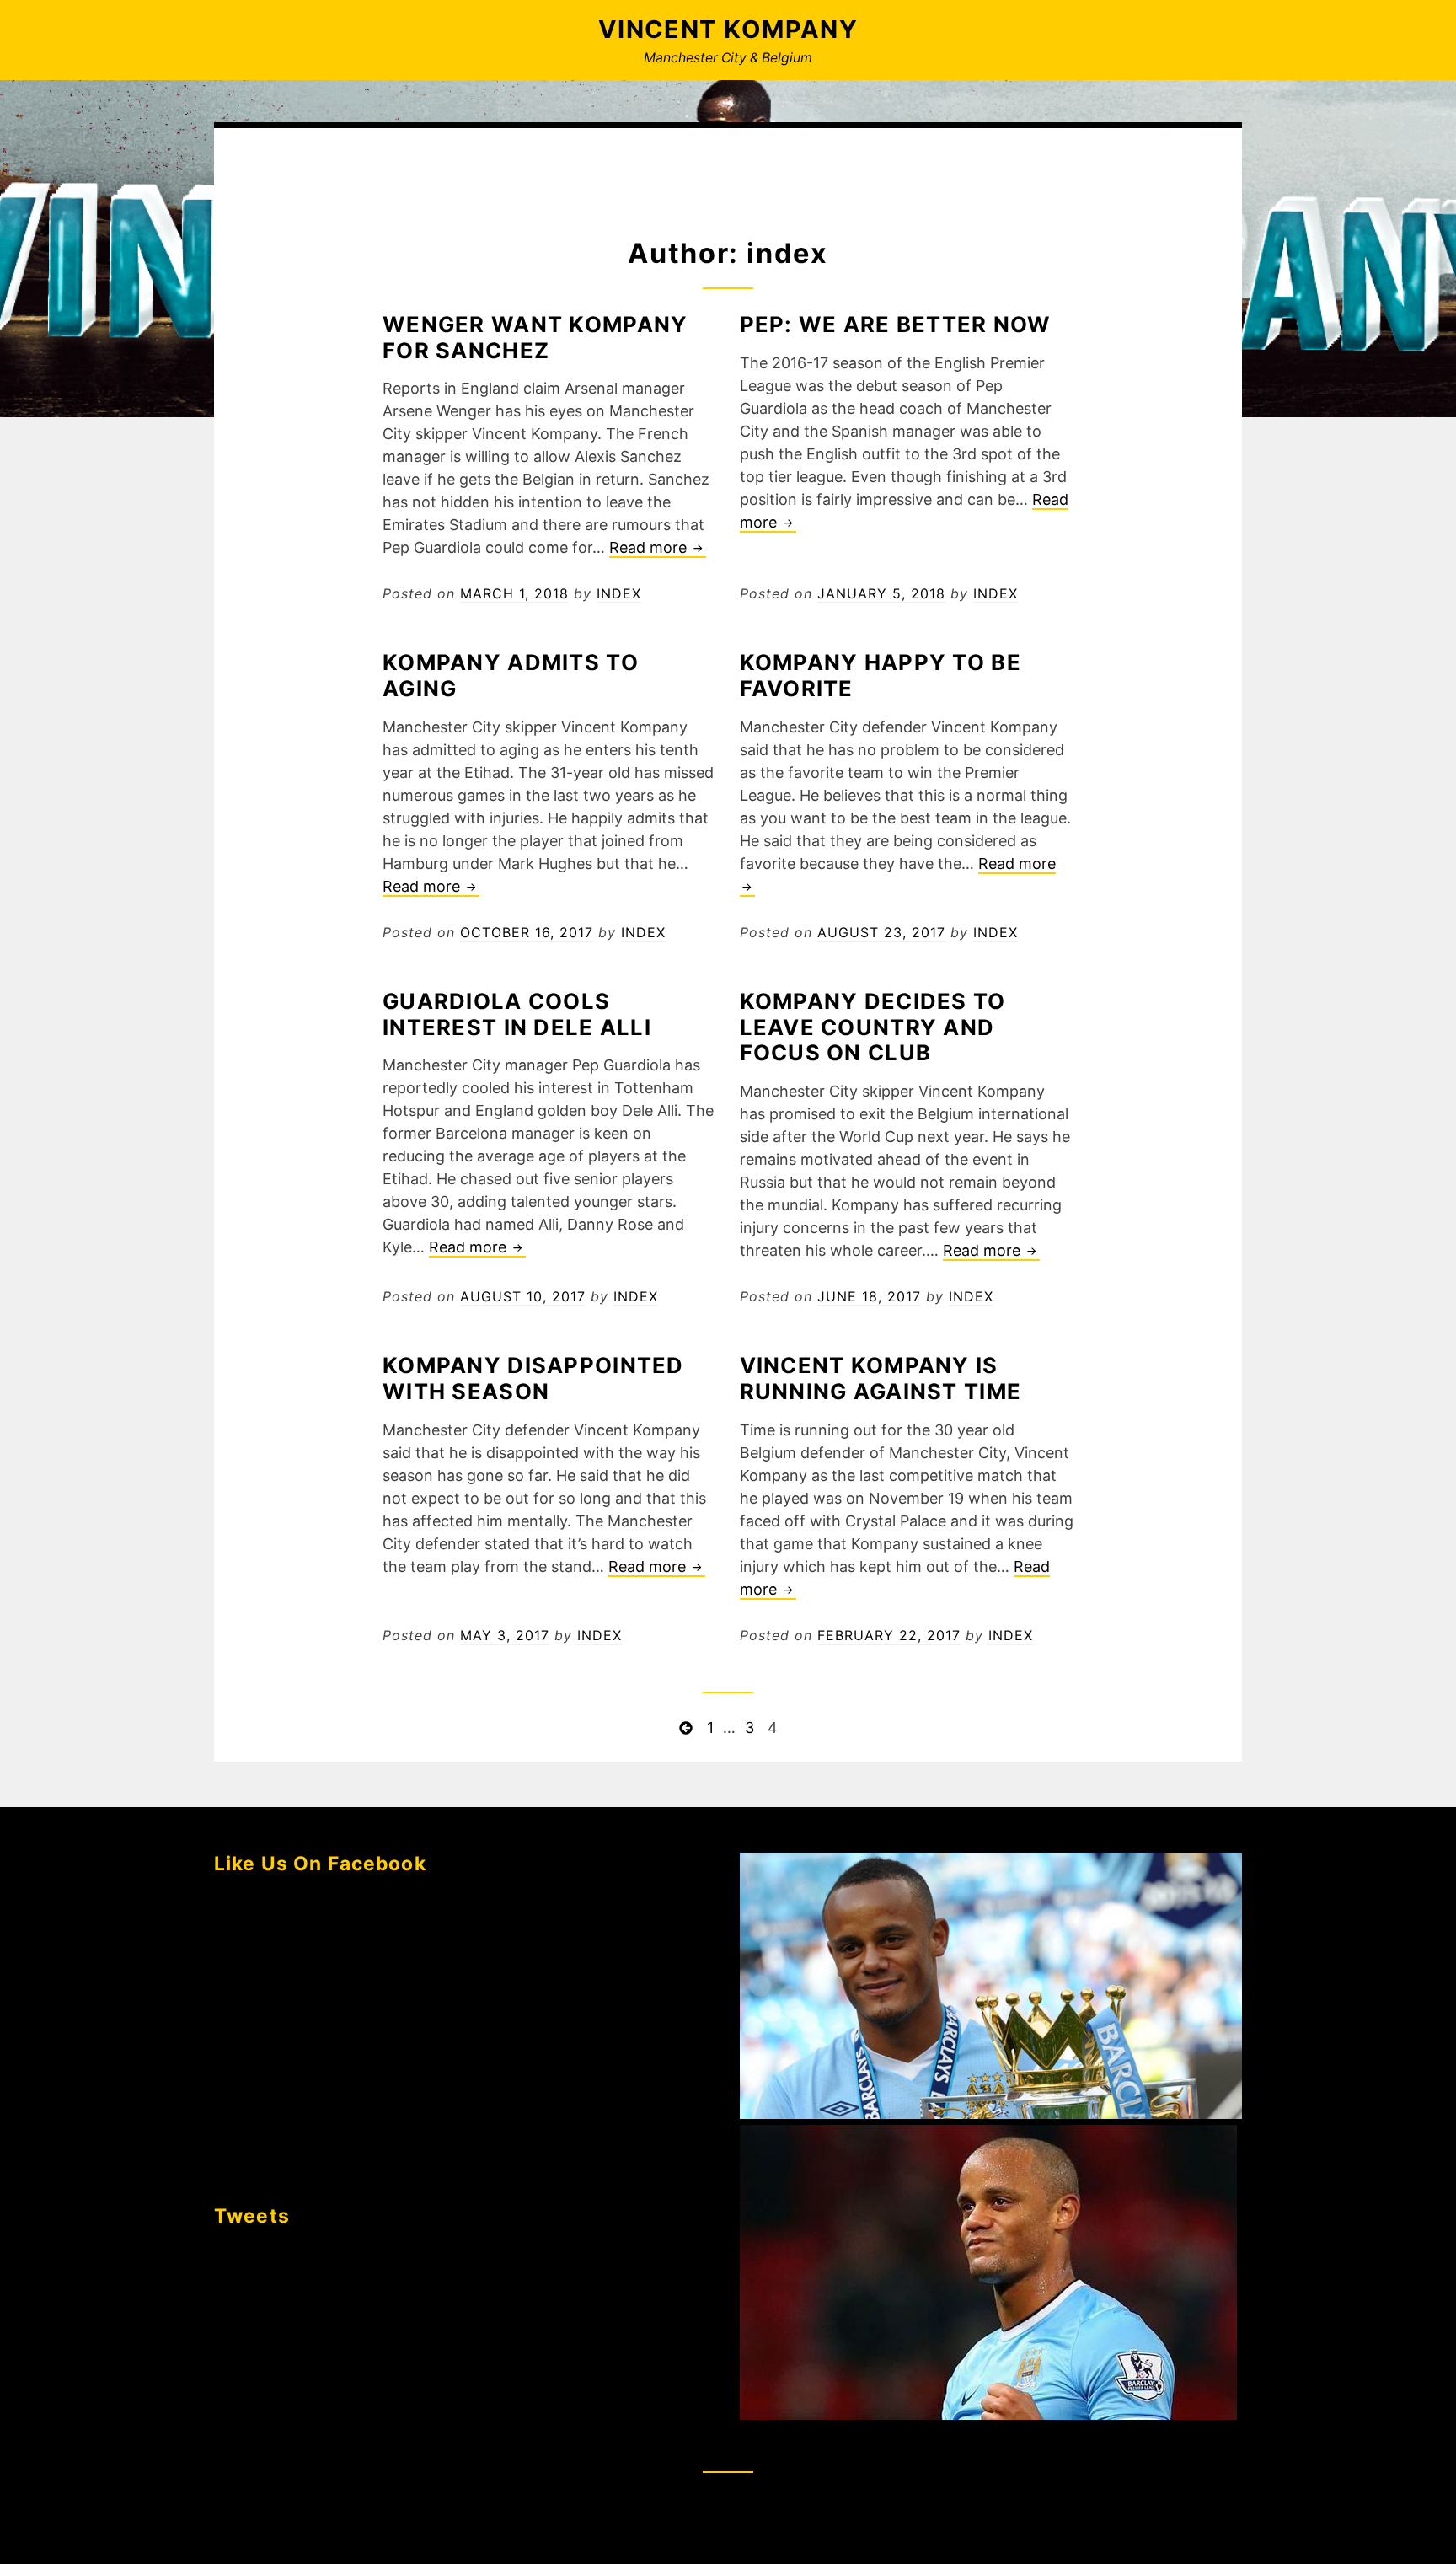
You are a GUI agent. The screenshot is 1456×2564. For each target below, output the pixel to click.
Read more (658, 548)
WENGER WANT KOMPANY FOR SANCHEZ (535, 337)
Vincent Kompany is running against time (881, 1378)
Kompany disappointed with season (533, 1378)
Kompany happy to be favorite (881, 675)
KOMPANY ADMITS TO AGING (511, 675)
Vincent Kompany (728, 29)
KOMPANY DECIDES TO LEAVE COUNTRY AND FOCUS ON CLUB (873, 1027)
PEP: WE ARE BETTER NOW (896, 324)
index (619, 593)
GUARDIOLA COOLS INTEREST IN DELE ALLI (517, 1014)
